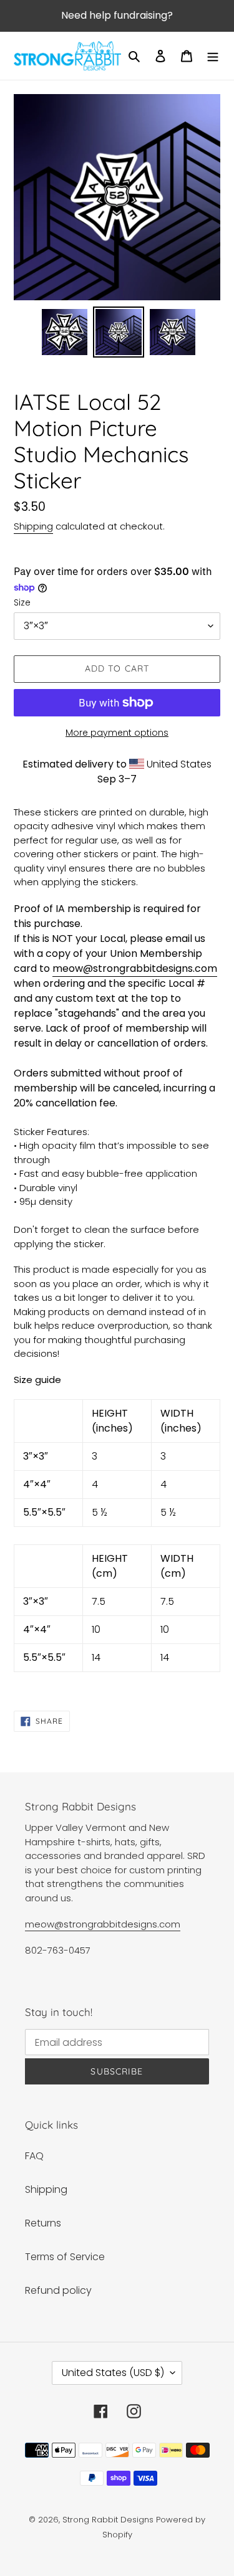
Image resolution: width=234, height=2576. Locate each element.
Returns (43, 2223)
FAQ (34, 2156)
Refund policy (58, 2290)
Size (22, 602)
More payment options (117, 733)
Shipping (33, 526)
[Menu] (213, 56)
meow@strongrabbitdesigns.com (135, 968)
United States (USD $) (113, 2373)
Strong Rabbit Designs (108, 2520)
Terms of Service (65, 2257)
